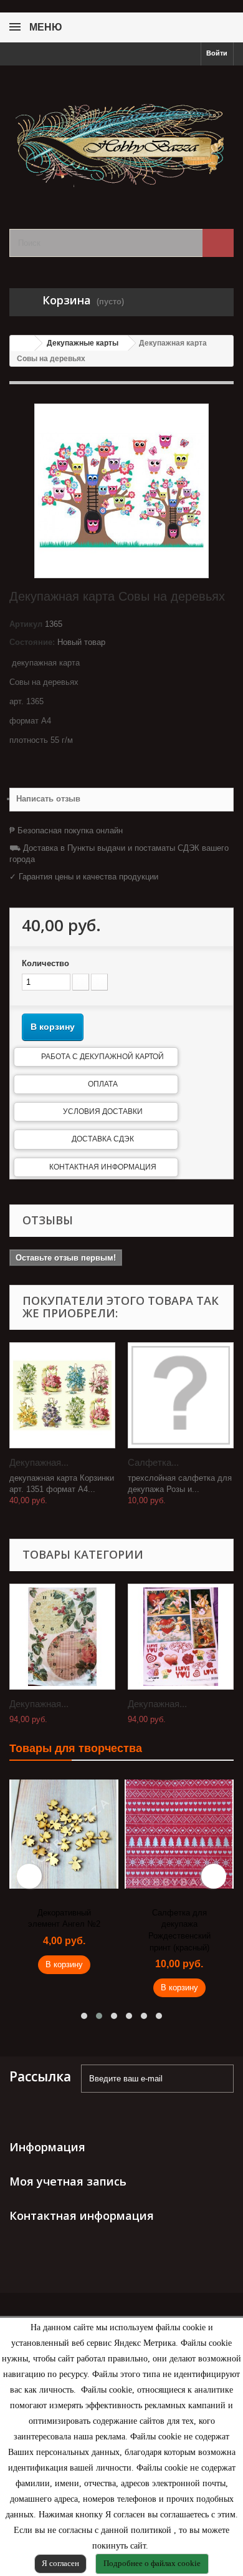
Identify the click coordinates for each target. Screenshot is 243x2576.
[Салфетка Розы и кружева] (181, 1395)
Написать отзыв (48, 799)
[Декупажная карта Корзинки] (62, 1395)
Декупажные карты (83, 343)
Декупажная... (39, 1462)
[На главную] (22, 343)
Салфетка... (153, 1462)
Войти (217, 53)
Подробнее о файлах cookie (152, 2563)
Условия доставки (103, 1111)
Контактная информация (103, 1167)
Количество (45, 963)
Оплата (103, 1084)
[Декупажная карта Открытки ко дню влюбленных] (181, 1637)
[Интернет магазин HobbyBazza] (121, 136)
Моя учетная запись (68, 2181)
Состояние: (32, 642)
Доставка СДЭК (103, 1139)
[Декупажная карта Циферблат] (62, 1637)
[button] (84, 2016)
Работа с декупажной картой (102, 1057)
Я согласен (60, 2563)
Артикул (26, 624)
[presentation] (29, 1876)
